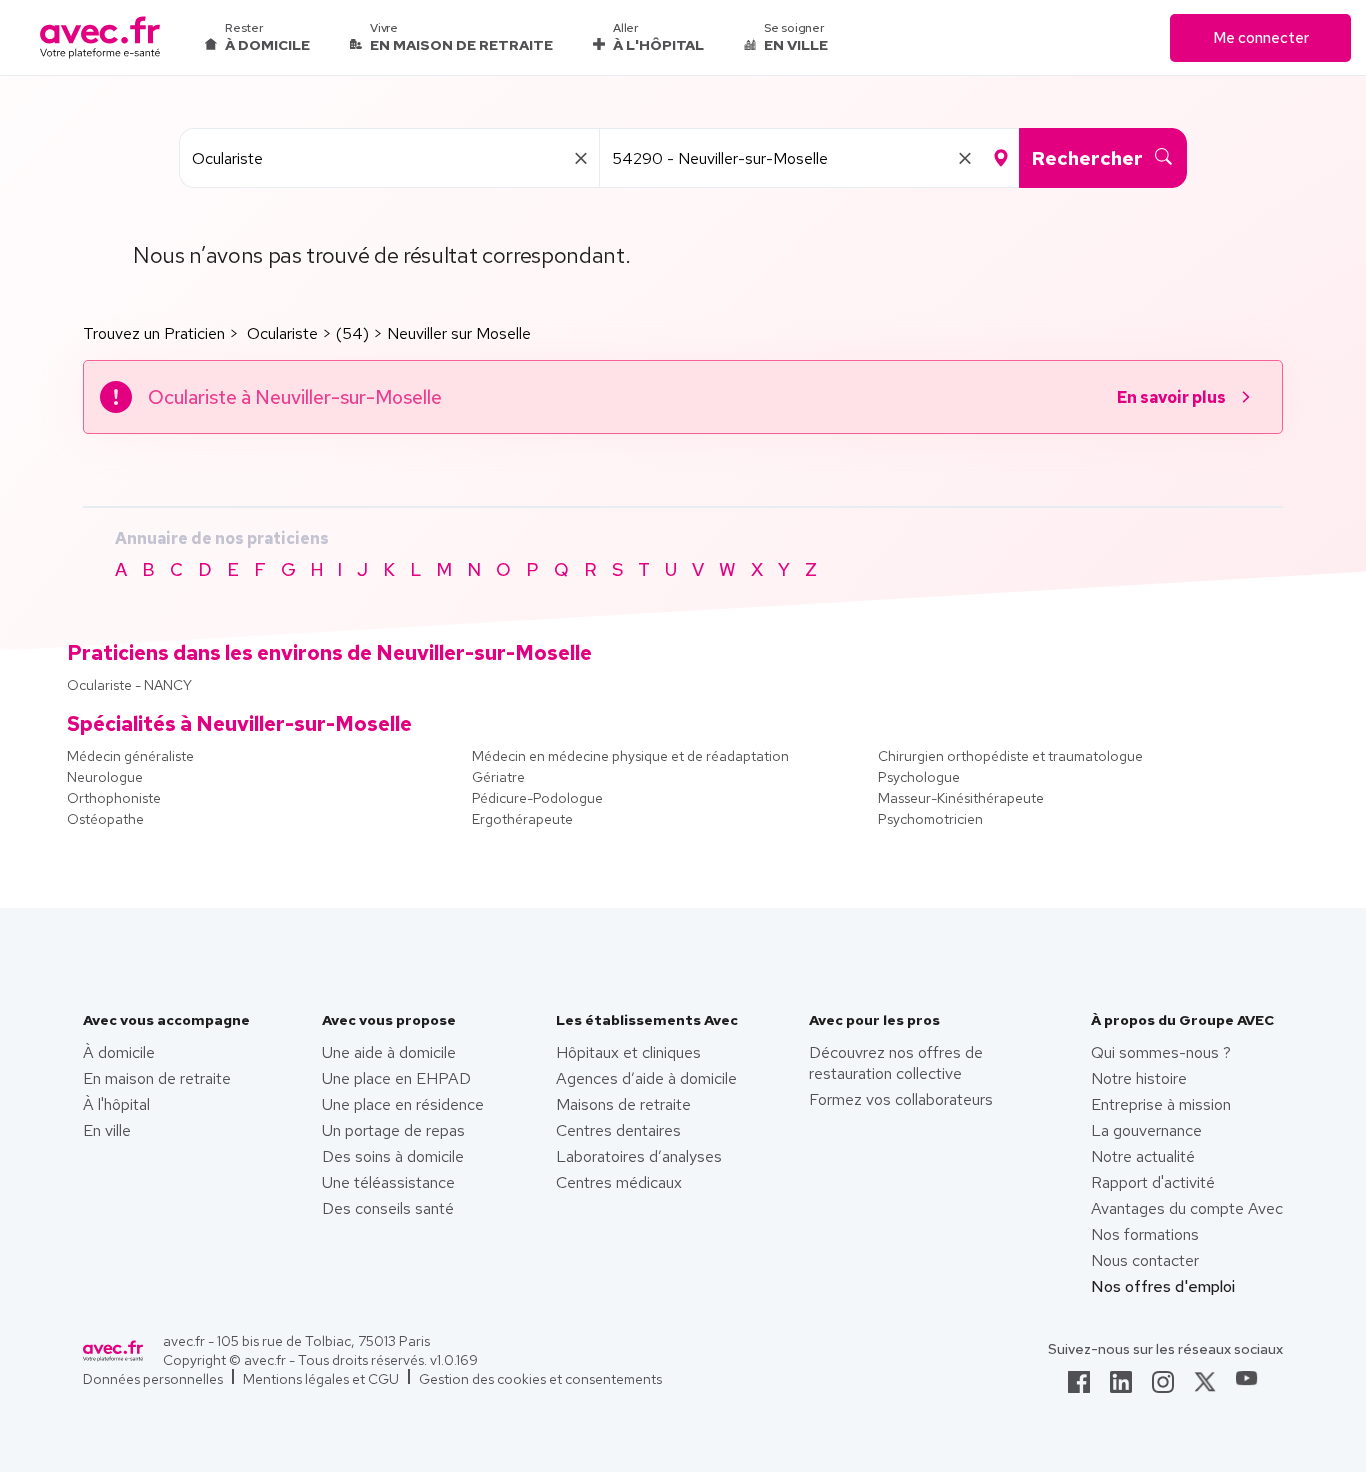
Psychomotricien (930, 819)
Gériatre (498, 777)
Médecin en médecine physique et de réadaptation (630, 756)
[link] (1079, 1388)
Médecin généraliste (130, 756)
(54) (352, 333)
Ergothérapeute (522, 819)
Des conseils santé (388, 1208)
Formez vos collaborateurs (901, 1099)
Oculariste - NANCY (129, 685)
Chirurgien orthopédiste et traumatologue (1010, 756)
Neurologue (105, 777)
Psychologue (919, 777)
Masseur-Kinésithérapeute (961, 798)
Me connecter (1261, 38)
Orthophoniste (114, 798)
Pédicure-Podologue (537, 798)
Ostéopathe (105, 819)
